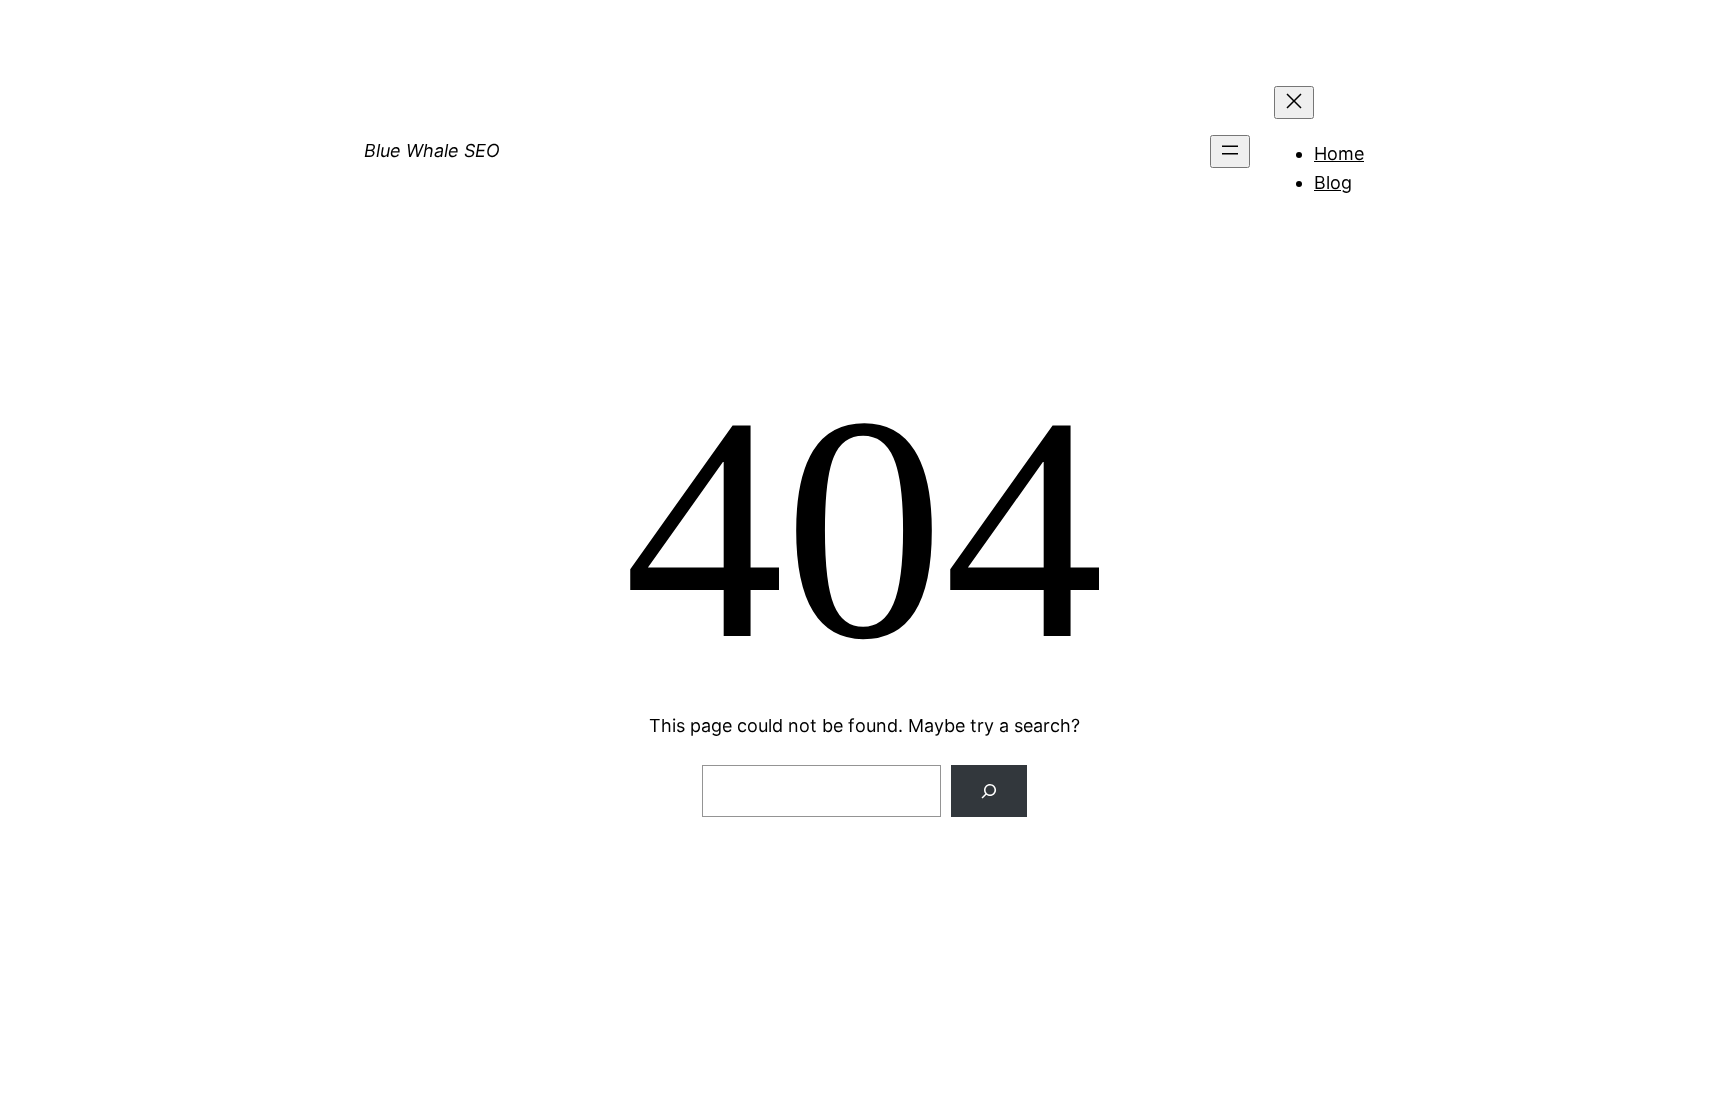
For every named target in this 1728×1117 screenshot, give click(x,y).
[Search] (989, 791)
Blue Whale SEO (432, 150)
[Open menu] (1230, 151)
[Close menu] (1294, 102)
